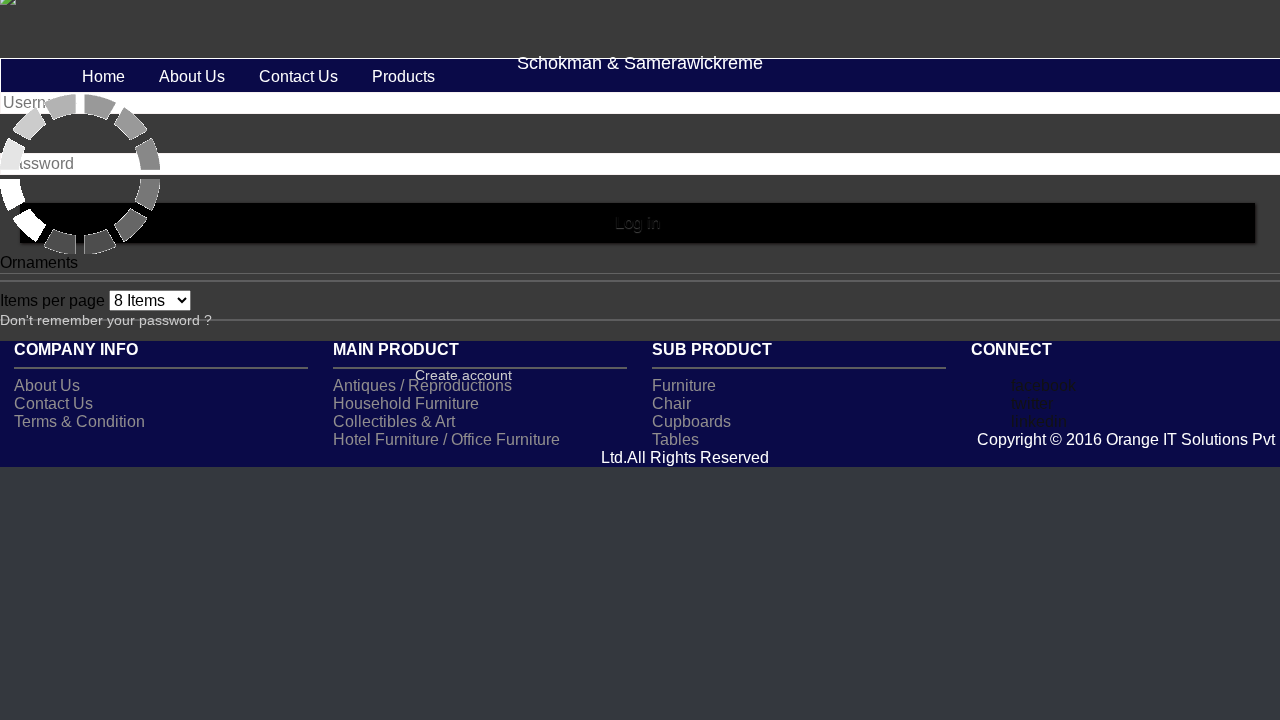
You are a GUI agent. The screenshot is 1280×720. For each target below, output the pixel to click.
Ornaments (39, 262)
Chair (671, 403)
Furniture (684, 385)
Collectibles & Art (394, 421)
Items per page (54, 300)
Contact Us (298, 76)
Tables (675, 439)
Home (103, 76)
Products (403, 76)
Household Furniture (406, 403)
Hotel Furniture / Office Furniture (446, 439)
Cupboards (691, 421)
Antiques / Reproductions (422, 385)
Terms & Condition (79, 421)
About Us (192, 76)
